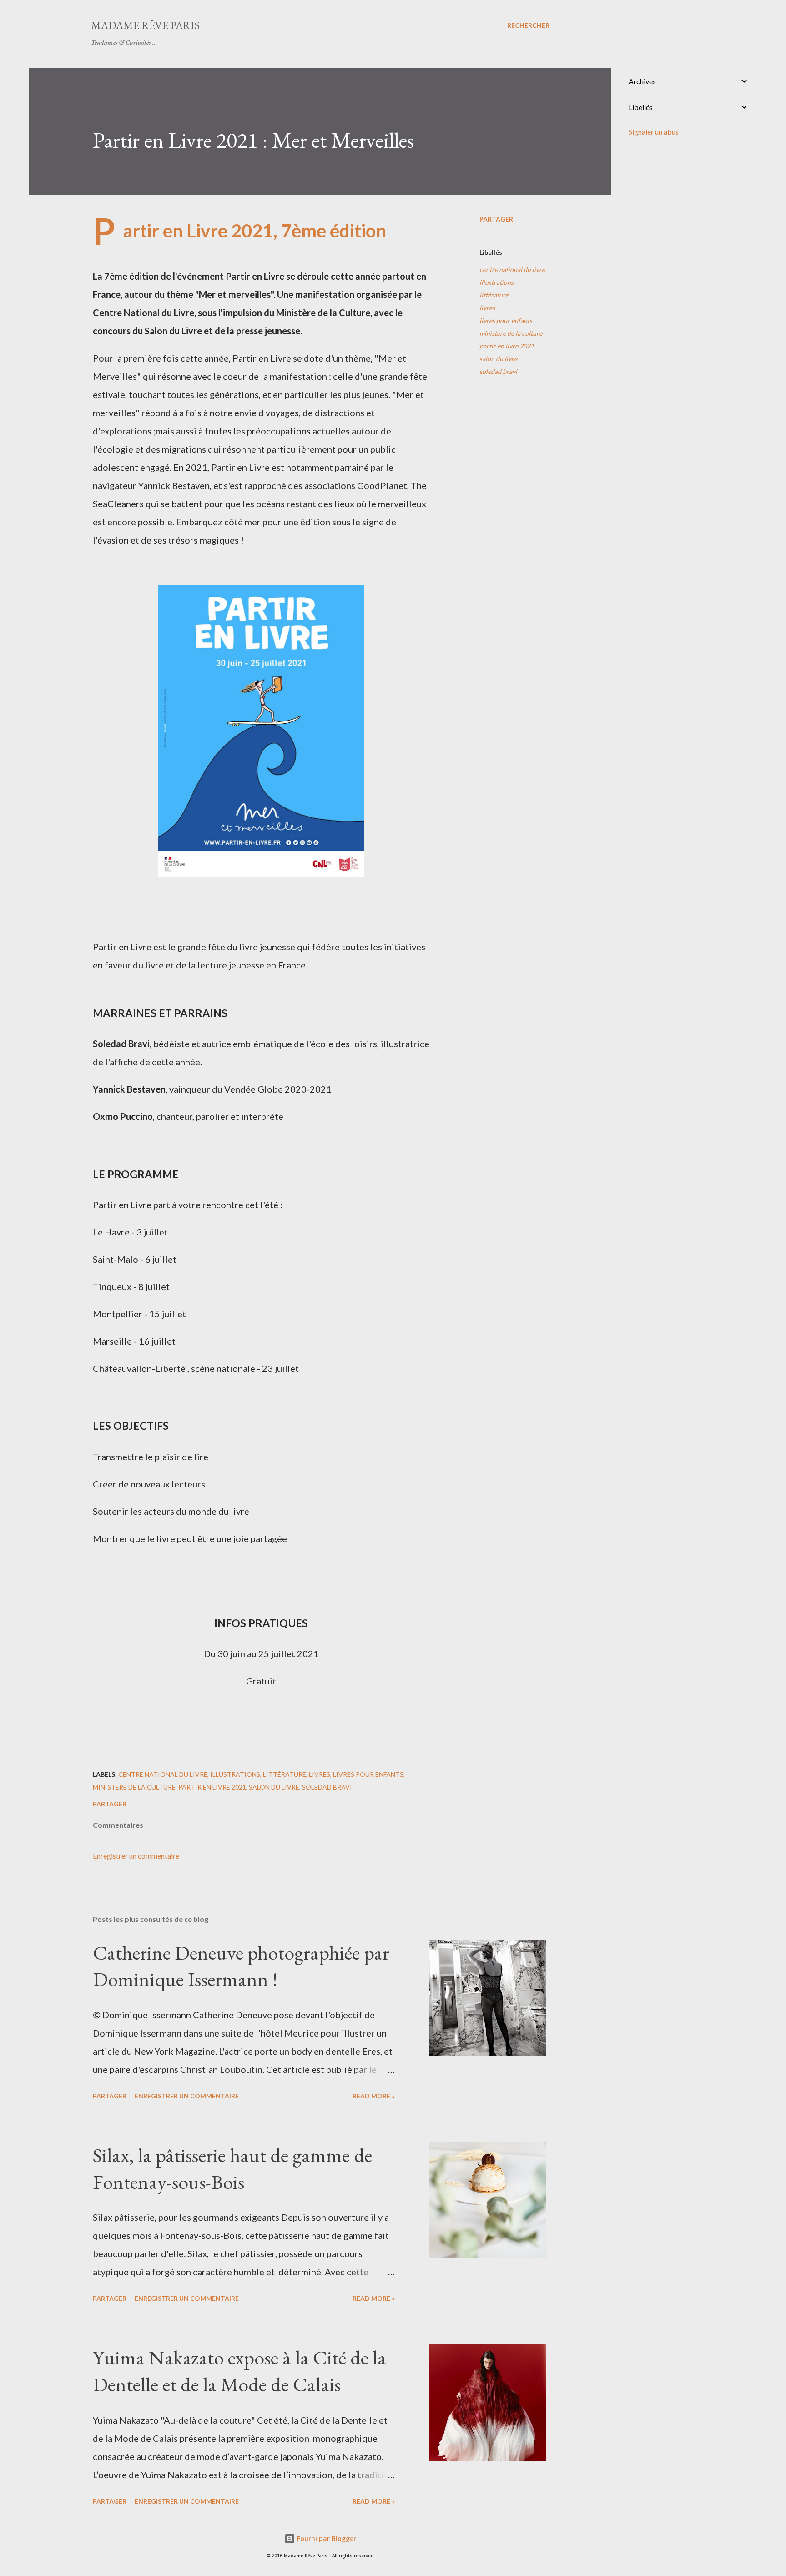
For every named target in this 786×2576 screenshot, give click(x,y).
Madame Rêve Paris (145, 25)
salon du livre (498, 359)
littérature (494, 295)
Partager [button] (496, 219)
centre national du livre (512, 270)
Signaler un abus (654, 132)
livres (487, 308)
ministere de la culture (511, 333)
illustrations (496, 282)
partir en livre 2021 (507, 346)
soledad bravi (498, 371)
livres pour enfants (506, 320)
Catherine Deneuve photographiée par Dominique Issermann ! (241, 1966)
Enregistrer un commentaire (136, 1856)
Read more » (374, 2096)
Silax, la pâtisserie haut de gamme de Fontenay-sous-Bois (232, 2168)
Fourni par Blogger (326, 2538)
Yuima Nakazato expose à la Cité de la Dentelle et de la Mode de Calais (239, 2371)
